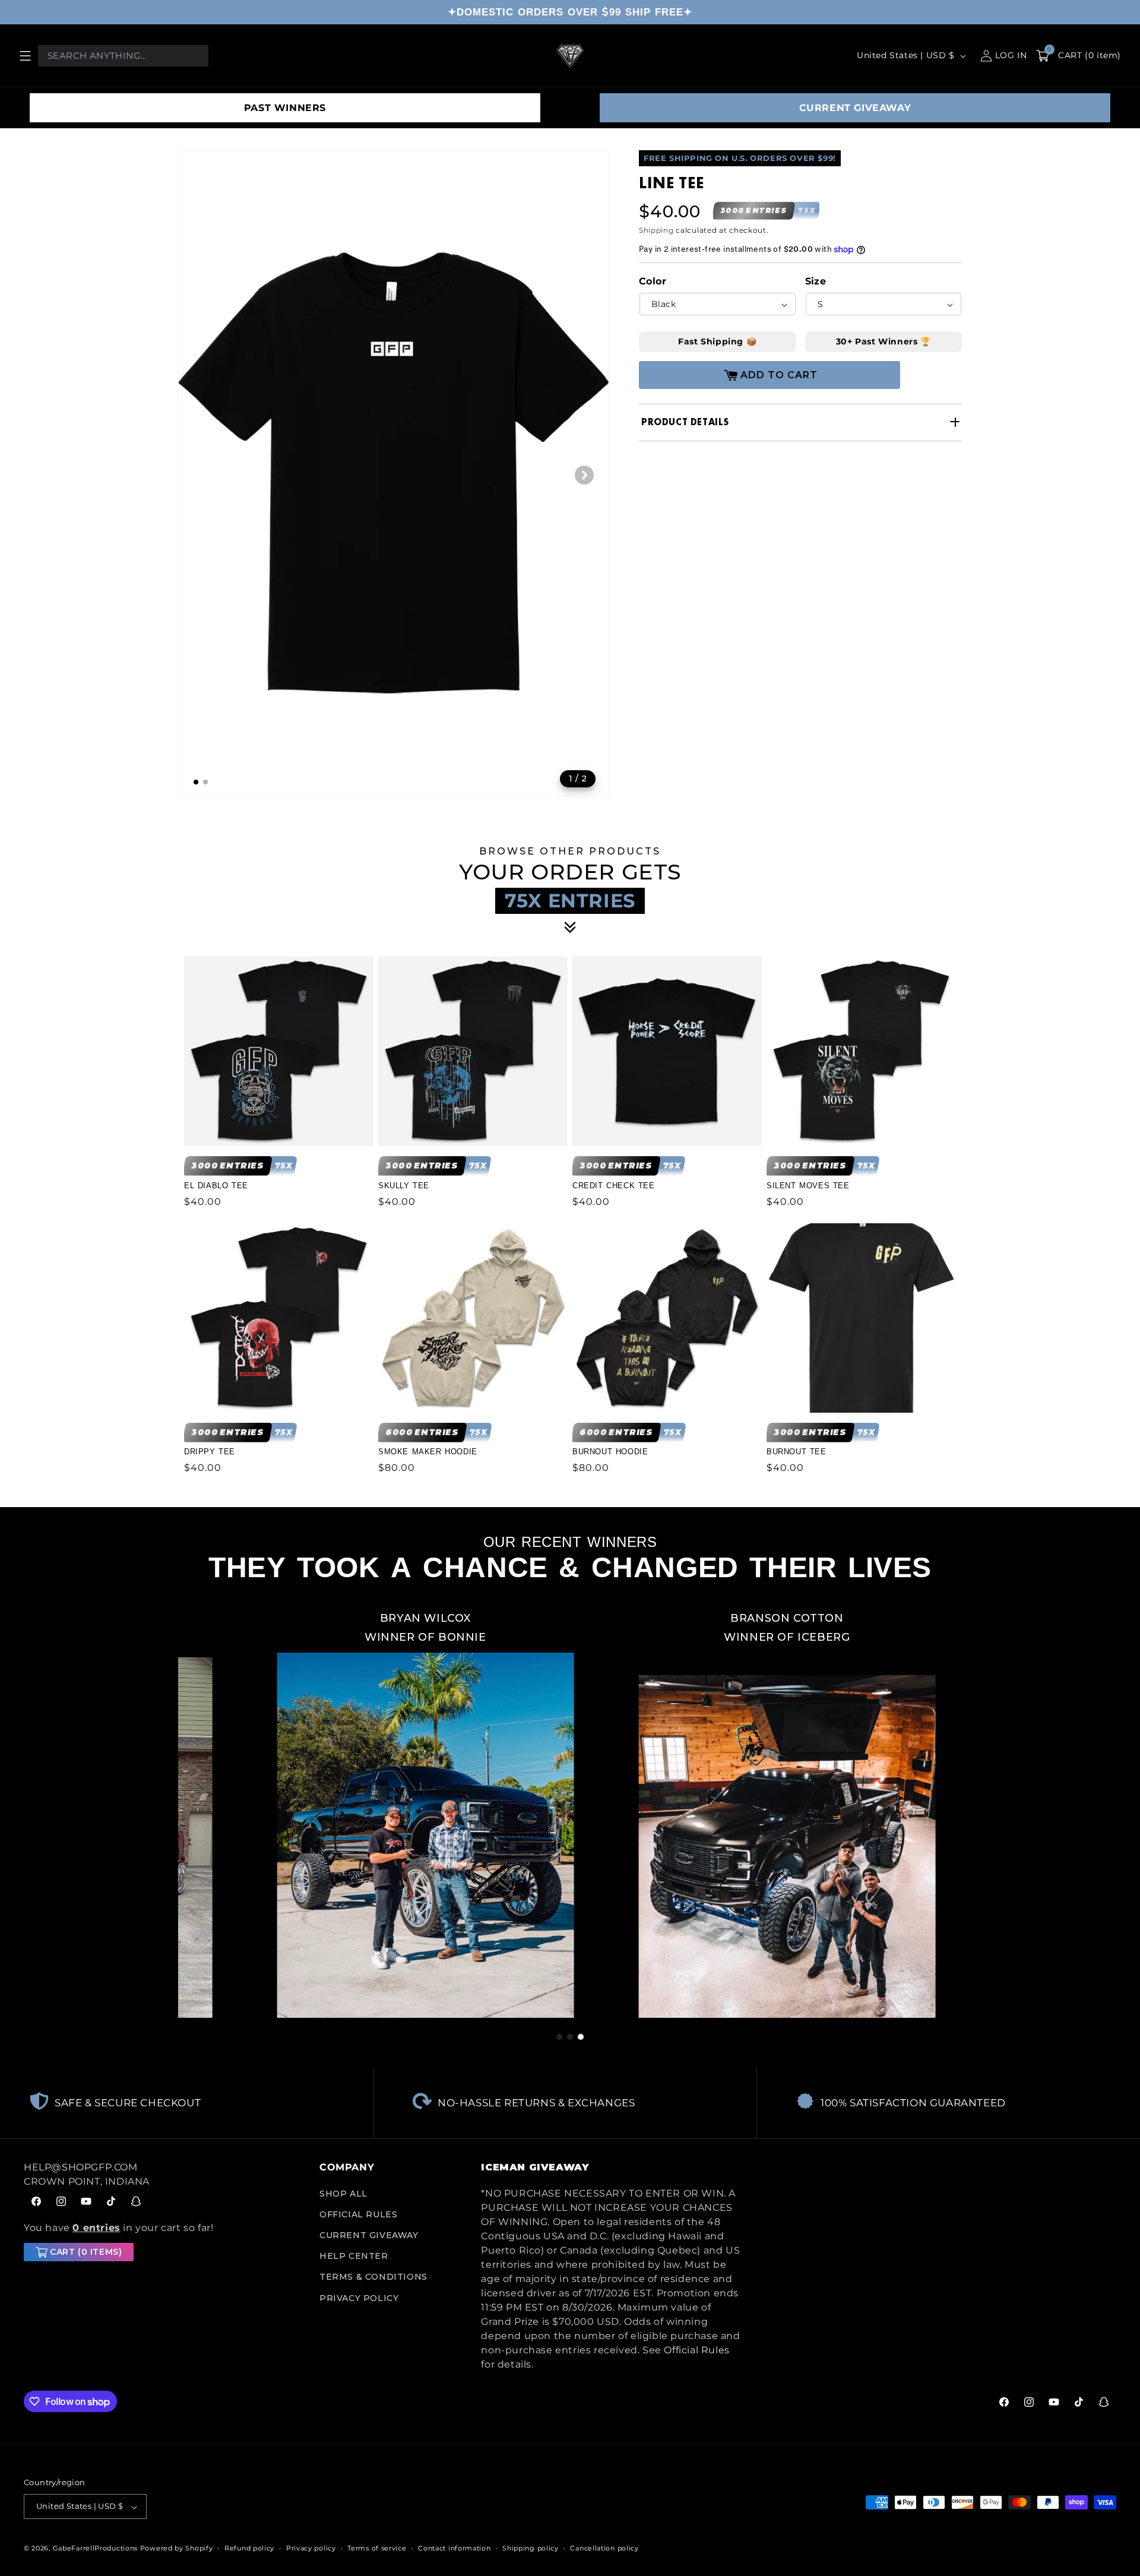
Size (816, 282)
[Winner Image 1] (327, 1811)
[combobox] (123, 56)
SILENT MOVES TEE (808, 1185)
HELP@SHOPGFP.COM (81, 2167)
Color (653, 282)
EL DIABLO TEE (216, 1185)
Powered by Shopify (177, 2549)
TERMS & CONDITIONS (373, 2277)
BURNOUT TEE (797, 1452)
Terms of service (377, 2548)
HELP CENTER (354, 2257)
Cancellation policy (604, 2548)
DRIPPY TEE (210, 1452)
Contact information (454, 2548)
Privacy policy (311, 2548)
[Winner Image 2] (688, 1811)
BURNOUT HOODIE (610, 1452)
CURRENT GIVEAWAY (855, 108)
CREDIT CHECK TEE (614, 1185)
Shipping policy (531, 2548)
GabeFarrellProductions (95, 2549)
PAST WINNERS (285, 108)
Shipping (656, 230)
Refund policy (249, 2548)
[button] (25, 56)
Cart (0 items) (86, 2252)
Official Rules (696, 2350)
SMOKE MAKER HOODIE (428, 1452)
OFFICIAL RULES (358, 2214)
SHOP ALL (343, 2194)
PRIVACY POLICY (359, 2298)
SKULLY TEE (404, 1185)
